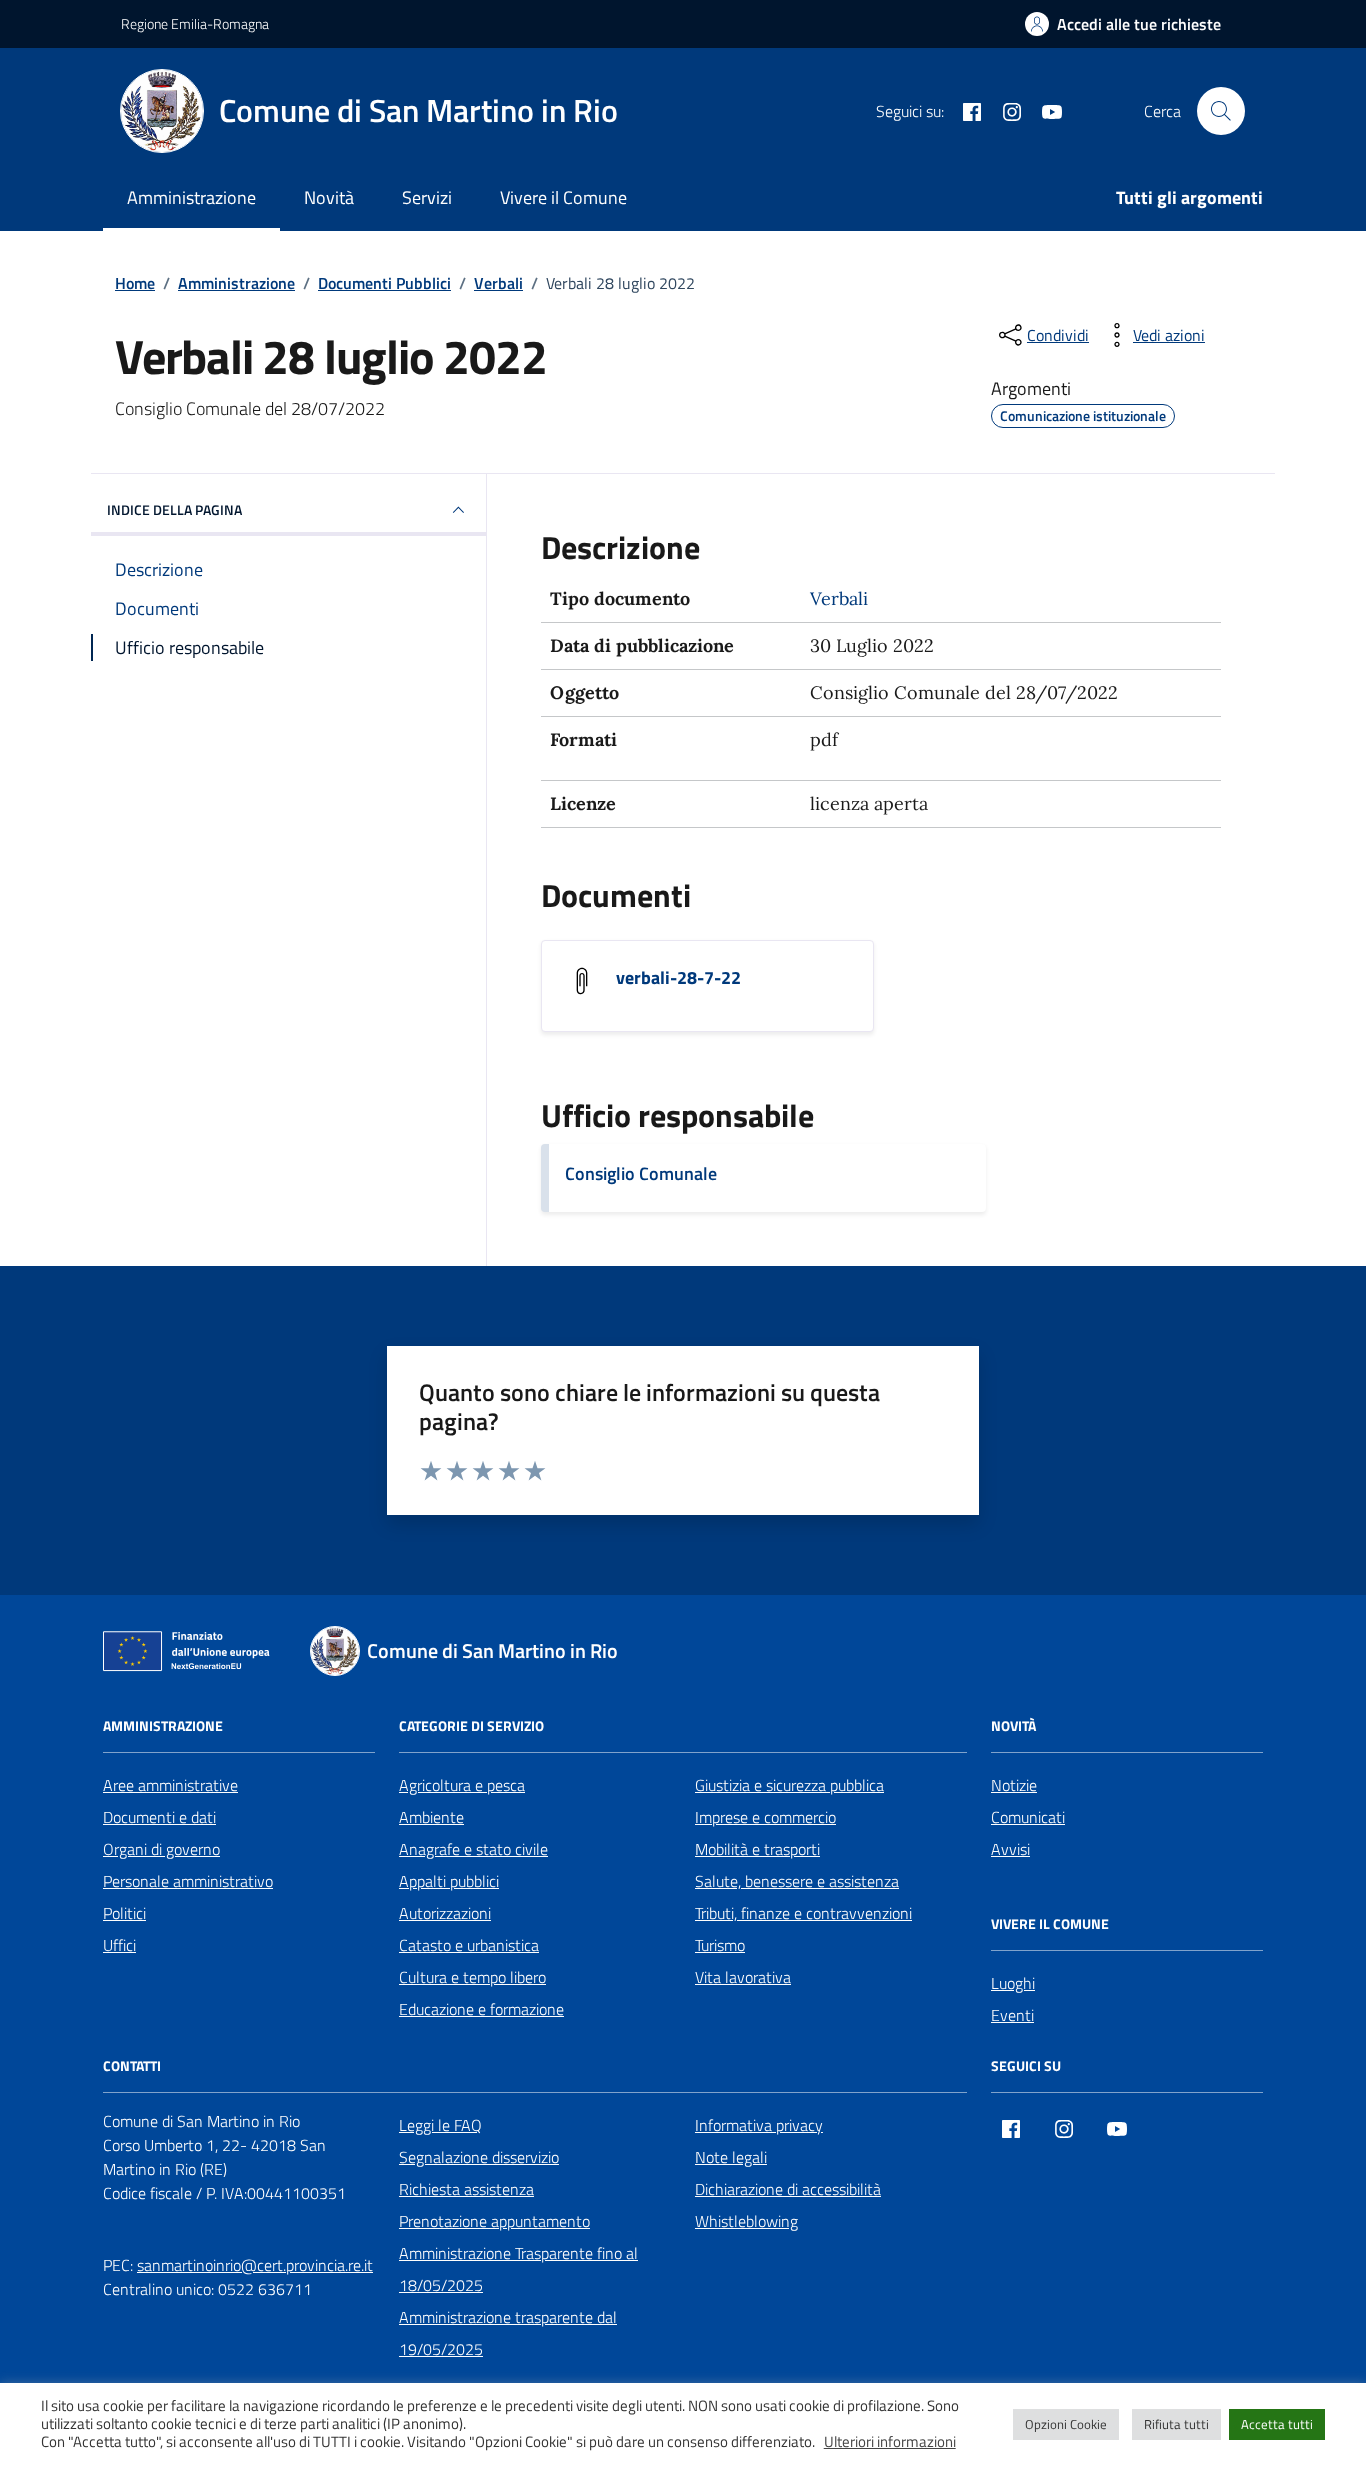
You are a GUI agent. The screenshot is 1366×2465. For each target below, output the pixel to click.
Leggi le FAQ (440, 2125)
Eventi (1012, 2015)
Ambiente (431, 1817)
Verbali (839, 598)
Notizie (1014, 1785)
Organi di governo (161, 1849)
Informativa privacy (759, 2125)
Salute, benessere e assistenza (797, 1881)
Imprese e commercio (765, 1817)
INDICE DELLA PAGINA (174, 509)
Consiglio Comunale (641, 1173)
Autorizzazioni (445, 1913)
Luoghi (1013, 1983)
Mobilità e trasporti (757, 1849)
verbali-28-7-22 (678, 978)
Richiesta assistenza (466, 2189)
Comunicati (1028, 1817)
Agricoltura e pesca (462, 1785)
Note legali (731, 2157)
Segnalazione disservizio (479, 2157)
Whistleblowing (746, 2221)
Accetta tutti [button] (1277, 2424)
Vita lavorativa (743, 1977)
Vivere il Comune (563, 197)
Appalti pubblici (449, 1881)
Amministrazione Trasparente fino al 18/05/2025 (518, 2269)
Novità (329, 197)
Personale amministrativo (188, 1881)
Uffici (119, 1945)
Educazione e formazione (481, 2009)
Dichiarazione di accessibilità (788, 2189)
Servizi (427, 197)
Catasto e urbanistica (469, 1945)
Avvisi (1010, 1849)
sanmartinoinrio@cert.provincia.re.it (255, 2265)
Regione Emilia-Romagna (195, 23)
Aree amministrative (170, 1785)
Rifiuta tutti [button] (1176, 2424)
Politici (124, 1913)
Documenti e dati (159, 1817)
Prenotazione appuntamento (494, 2221)
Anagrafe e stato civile (473, 1849)
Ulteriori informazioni (890, 2442)
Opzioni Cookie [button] (1066, 2424)
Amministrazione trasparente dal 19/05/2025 (508, 2333)
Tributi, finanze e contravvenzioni (803, 1913)
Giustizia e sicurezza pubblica (789, 1785)
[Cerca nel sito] (1221, 111)
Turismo (720, 1945)
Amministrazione (191, 197)
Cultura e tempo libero (472, 1977)
